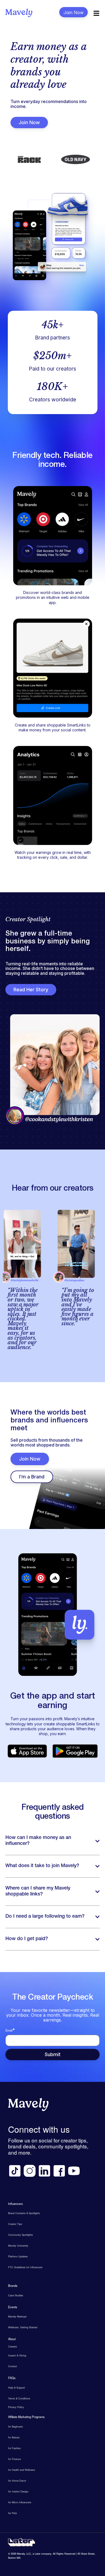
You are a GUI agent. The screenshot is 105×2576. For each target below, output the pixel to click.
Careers (13, 2346)
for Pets (13, 2513)
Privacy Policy (16, 2407)
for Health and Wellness (22, 2470)
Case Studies (16, 2295)
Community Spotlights (20, 2235)
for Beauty (14, 2437)
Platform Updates (18, 2256)
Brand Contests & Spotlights (24, 2213)
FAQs (12, 2378)
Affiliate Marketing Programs (26, 2417)
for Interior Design (18, 2491)
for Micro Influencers (20, 2502)
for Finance (14, 2459)
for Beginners (15, 2426)
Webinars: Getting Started (23, 2327)
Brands (13, 2286)
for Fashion (14, 2448)
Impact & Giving (17, 2355)
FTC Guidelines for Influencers (25, 2267)
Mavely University (18, 2245)
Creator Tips (15, 2224)
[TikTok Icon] (15, 2171)
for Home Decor (17, 2481)
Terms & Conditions (19, 2398)
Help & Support (17, 2387)
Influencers (15, 2204)
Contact (13, 2366)
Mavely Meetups (17, 2316)
